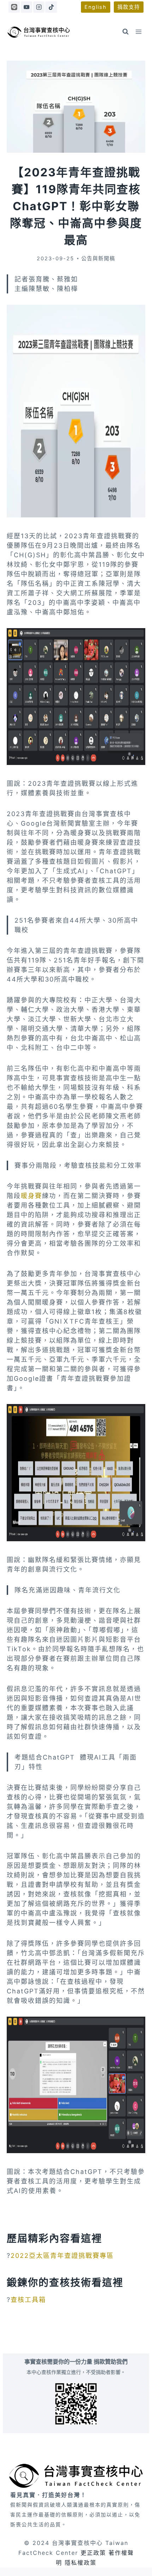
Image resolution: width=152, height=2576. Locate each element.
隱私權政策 (81, 2563)
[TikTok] (51, 7)
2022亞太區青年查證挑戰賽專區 (62, 2256)
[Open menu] (139, 32)
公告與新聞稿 (98, 258)
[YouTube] (27, 7)
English (96, 7)
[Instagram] (39, 7)
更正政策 (93, 2553)
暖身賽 (31, 1196)
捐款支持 (129, 7)
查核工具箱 (28, 2300)
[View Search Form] (125, 32)
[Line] (14, 7)
